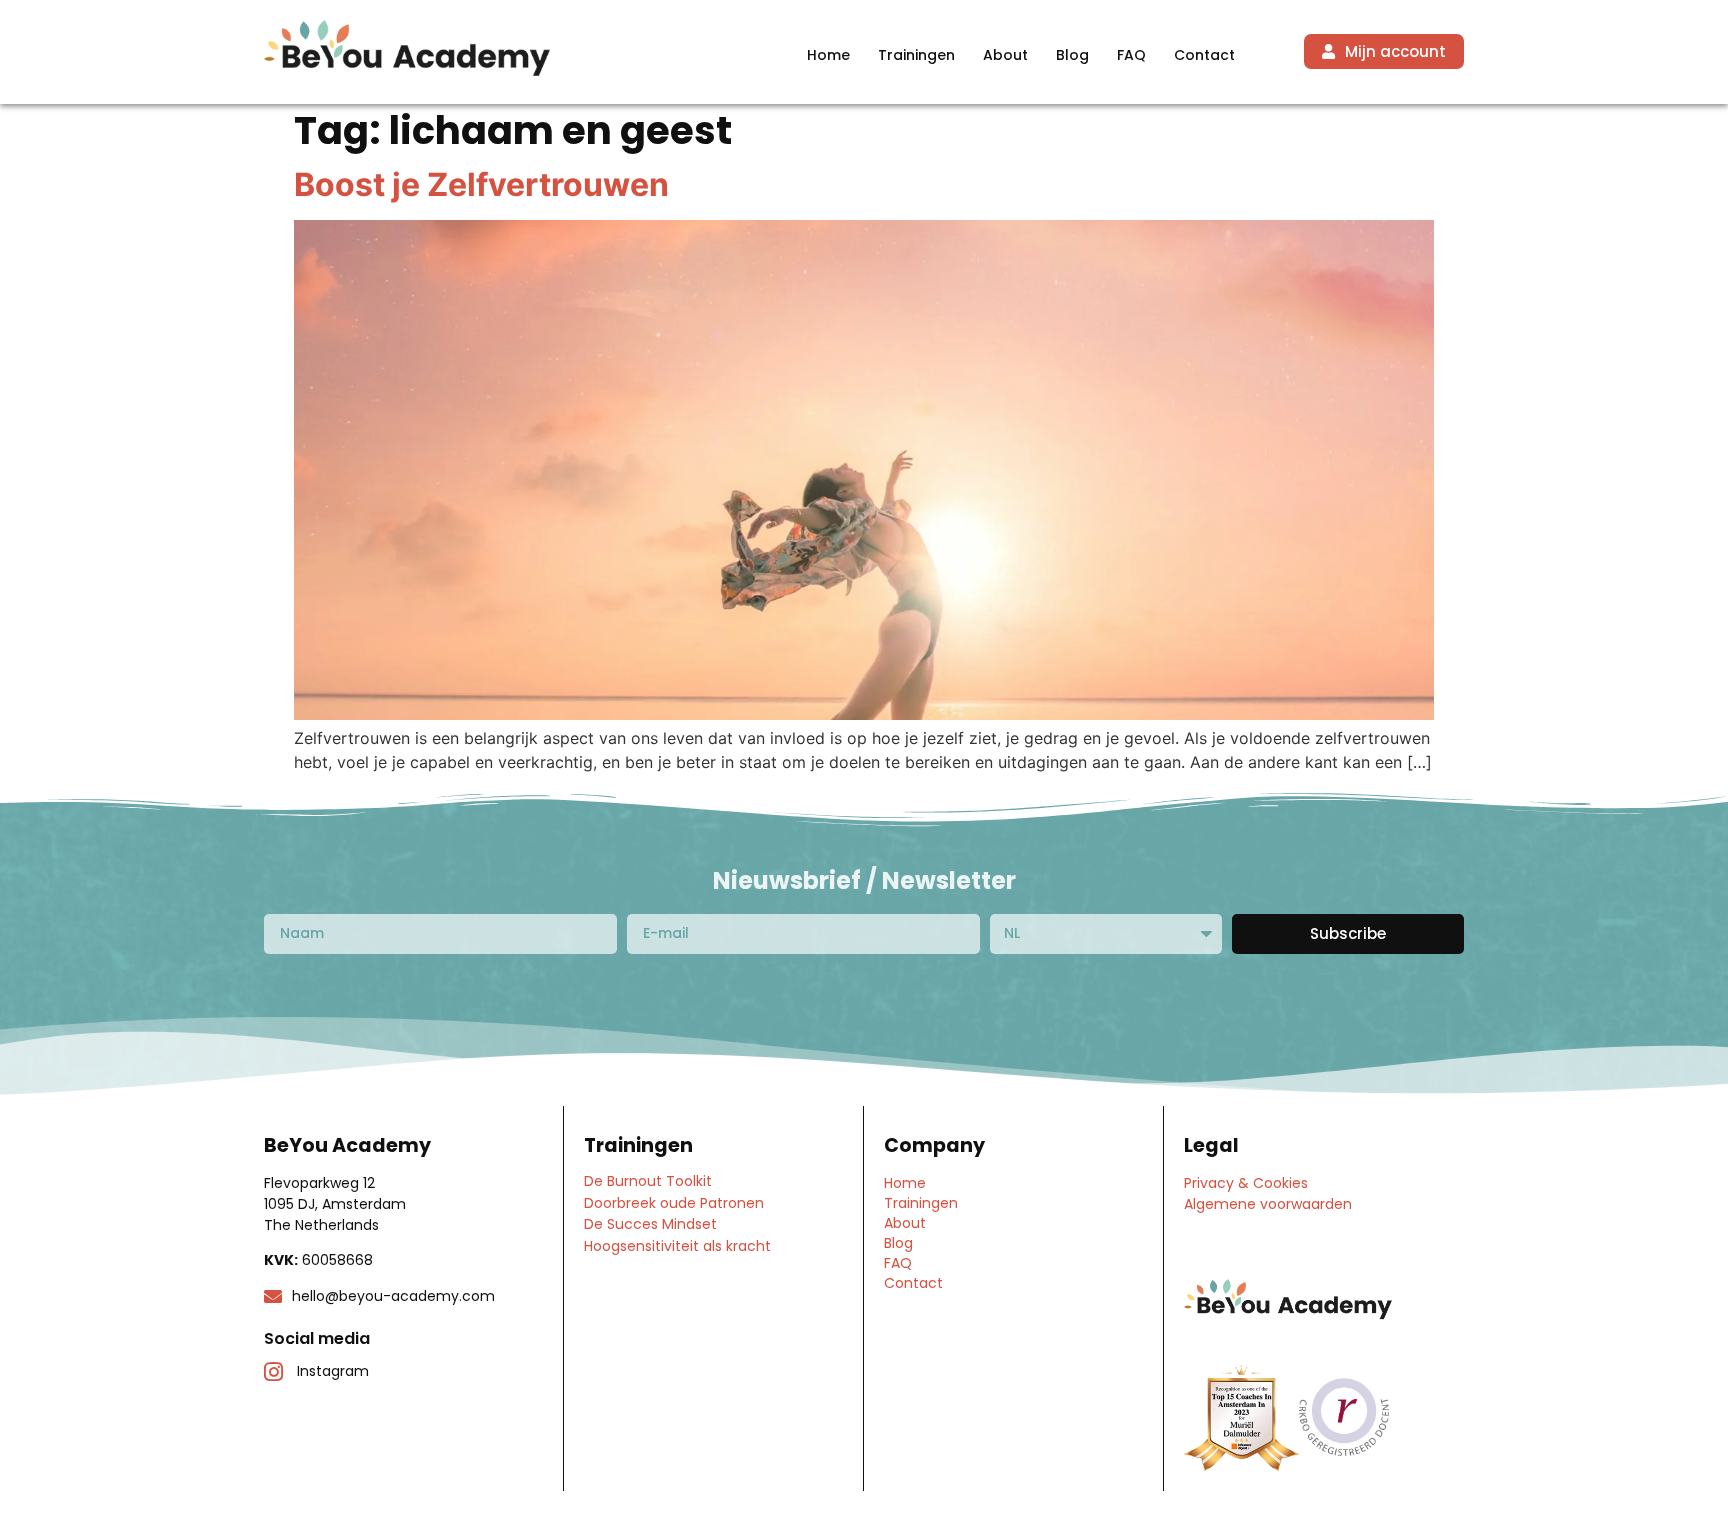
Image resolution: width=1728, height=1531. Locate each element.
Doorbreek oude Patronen (674, 1203)
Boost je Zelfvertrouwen (481, 184)
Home (828, 55)
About (1005, 55)
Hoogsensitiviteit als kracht (677, 1246)
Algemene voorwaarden (1268, 1204)
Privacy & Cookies (1246, 1183)
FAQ (1131, 55)
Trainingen (916, 55)
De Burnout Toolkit (648, 1181)
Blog (1072, 55)
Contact (1204, 55)
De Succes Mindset (650, 1224)
